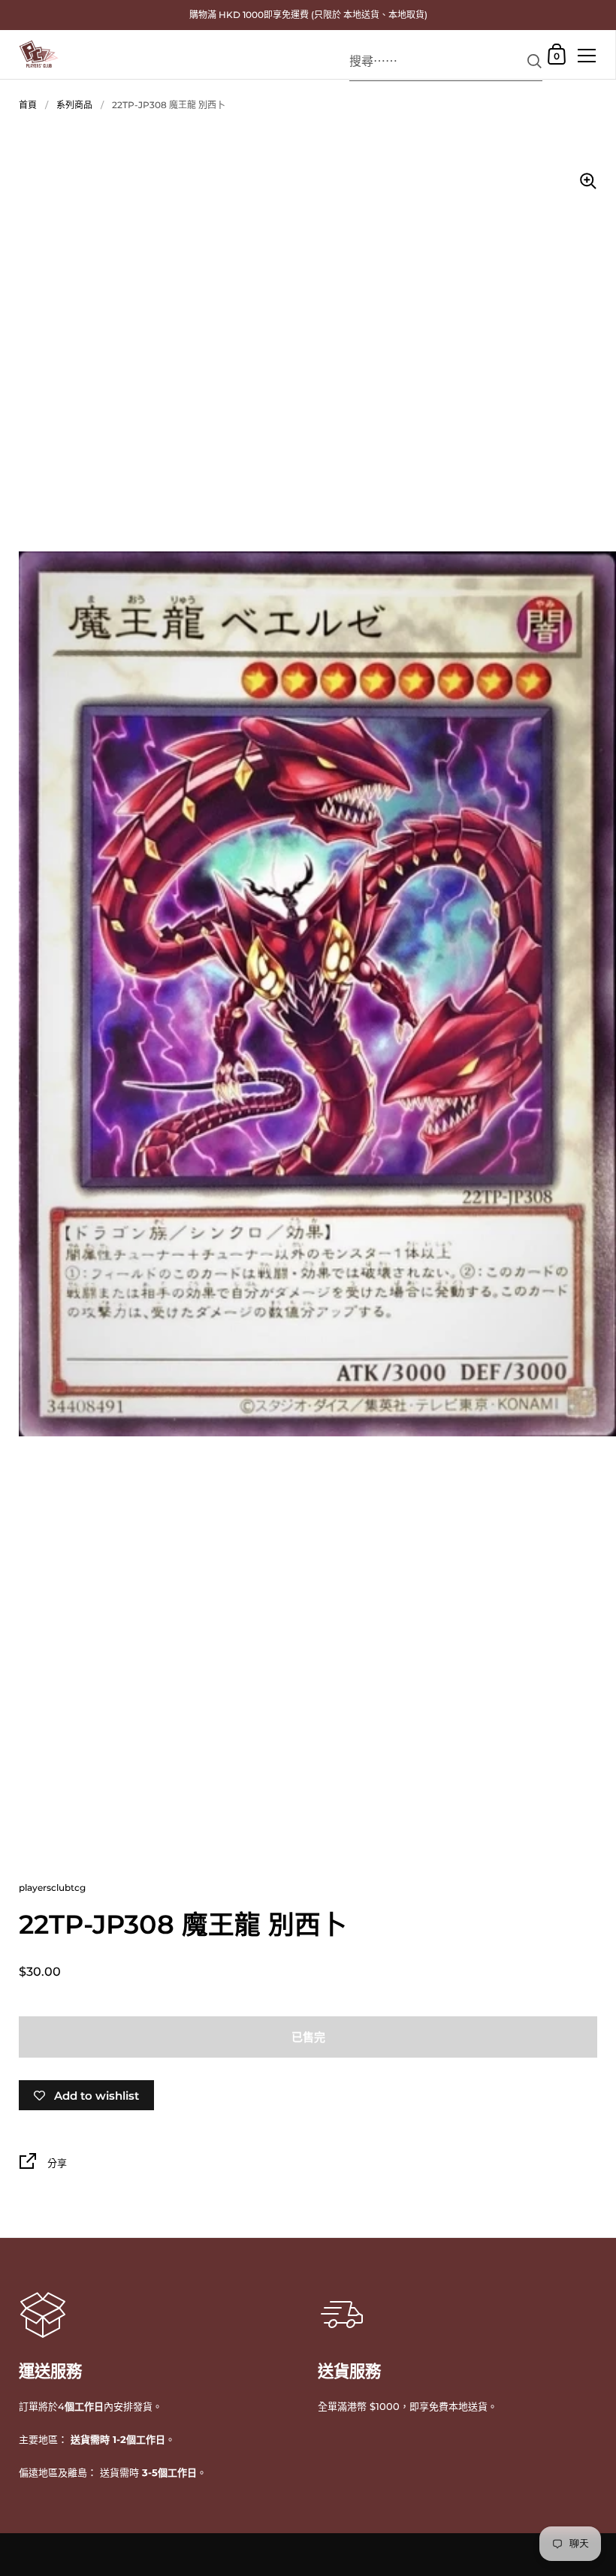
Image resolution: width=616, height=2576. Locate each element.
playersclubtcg (52, 1887)
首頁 (28, 105)
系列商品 (74, 105)
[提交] (534, 61)
